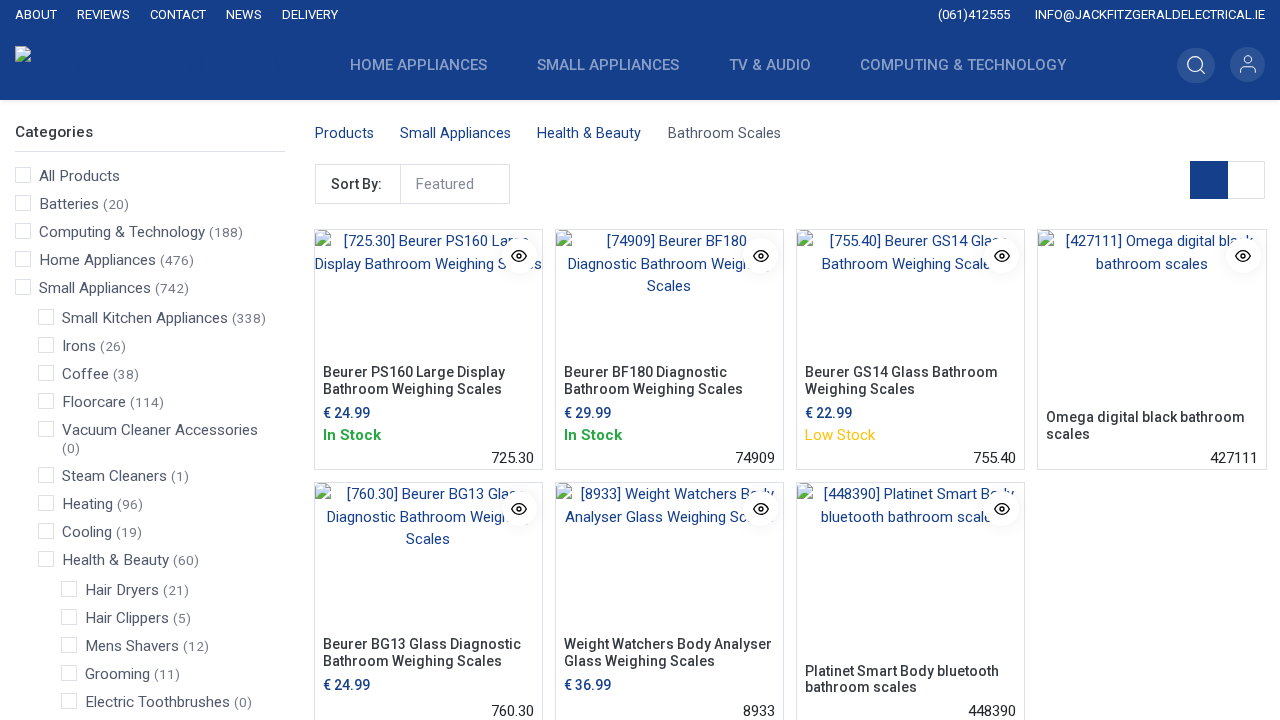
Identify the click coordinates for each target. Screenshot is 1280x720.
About (36, 14)
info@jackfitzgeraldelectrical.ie (1148, 14)
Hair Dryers (122, 590)
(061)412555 (972, 14)
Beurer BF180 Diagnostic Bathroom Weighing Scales (653, 380)
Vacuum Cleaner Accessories (160, 430)
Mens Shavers (132, 646)
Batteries (69, 204)
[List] (1246, 180)
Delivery (310, 14)
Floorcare (94, 402)
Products (344, 133)
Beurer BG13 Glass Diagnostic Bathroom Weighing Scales (422, 652)
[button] (1130, 65)
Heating (87, 504)
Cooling (87, 532)
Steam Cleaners (114, 476)
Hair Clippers (127, 618)
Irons (79, 346)
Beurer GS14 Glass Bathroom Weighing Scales (901, 380)
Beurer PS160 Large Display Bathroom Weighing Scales (414, 380)
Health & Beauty (115, 560)
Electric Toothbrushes (157, 702)
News (244, 14)
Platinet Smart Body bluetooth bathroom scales (902, 679)
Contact (178, 14)
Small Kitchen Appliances (145, 318)
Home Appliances (97, 260)
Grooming (117, 674)
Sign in (1247, 64)
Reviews (103, 14)
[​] (516, 15)
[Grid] (1209, 180)
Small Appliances (95, 288)
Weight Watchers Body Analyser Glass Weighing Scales (668, 652)
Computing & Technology (122, 232)
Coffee (85, 374)
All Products (79, 176)
